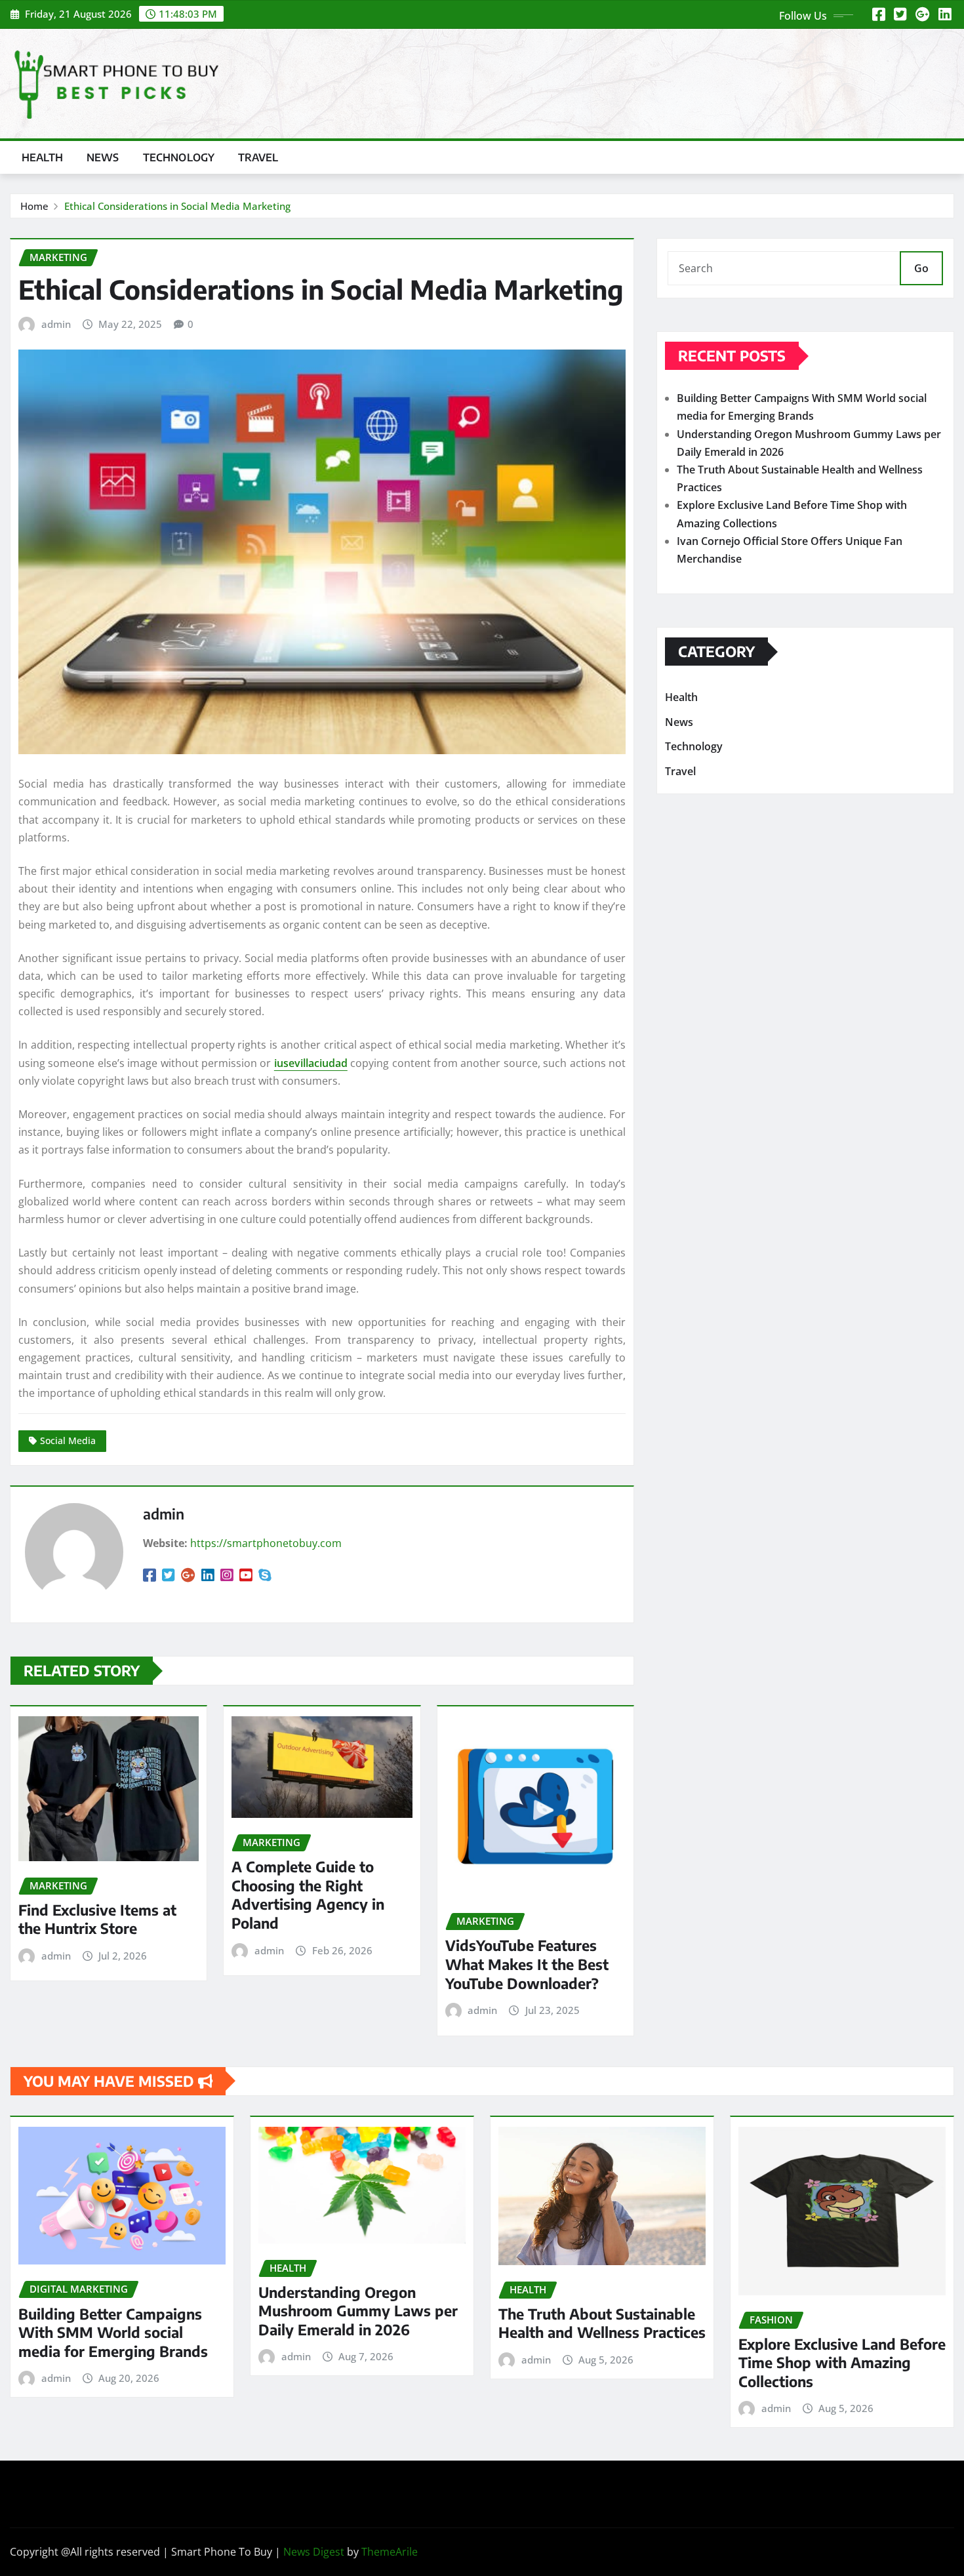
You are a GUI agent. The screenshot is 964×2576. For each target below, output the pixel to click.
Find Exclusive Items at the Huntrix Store (97, 1919)
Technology (179, 157)
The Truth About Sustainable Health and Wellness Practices (602, 2323)
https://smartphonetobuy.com (266, 1543)
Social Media (68, 1440)
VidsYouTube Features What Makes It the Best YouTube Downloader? (527, 1964)
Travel (258, 157)
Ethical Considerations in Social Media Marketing (177, 206)
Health (42, 157)
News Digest (314, 2552)
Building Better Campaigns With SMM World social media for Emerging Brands (113, 2332)
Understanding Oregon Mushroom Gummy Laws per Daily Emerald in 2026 (358, 2311)
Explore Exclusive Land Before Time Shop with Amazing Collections (842, 2363)
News (103, 157)
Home (34, 206)
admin (56, 324)
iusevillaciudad (311, 1063)
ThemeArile (390, 2552)
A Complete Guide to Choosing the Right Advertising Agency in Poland (308, 1895)
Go (921, 268)
